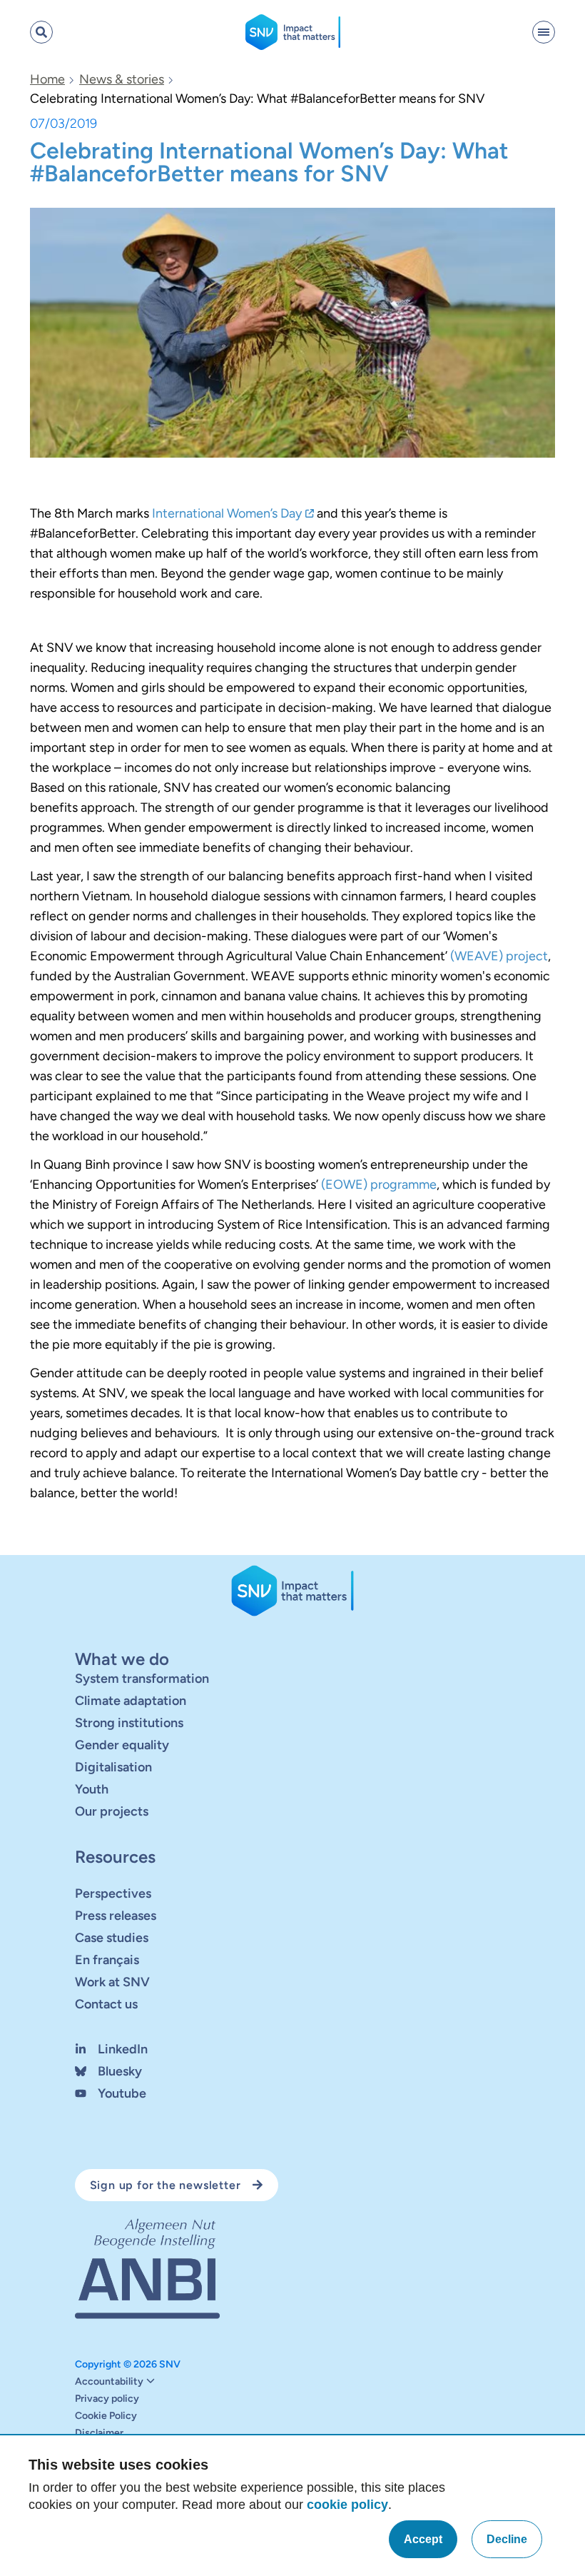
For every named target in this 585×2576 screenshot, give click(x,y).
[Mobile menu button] (544, 32)
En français (107, 1959)
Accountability (109, 2382)
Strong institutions (129, 1722)
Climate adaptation (131, 1700)
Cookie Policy (106, 2416)
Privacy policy (107, 2399)
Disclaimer (99, 2433)
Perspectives (113, 1893)
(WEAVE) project (499, 956)
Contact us (106, 2003)
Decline (507, 2539)
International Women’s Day (227, 513)
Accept (423, 2539)
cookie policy (347, 2505)
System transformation (142, 1678)
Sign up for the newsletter (166, 2184)
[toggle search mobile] (41, 32)
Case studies (112, 1937)
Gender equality (122, 1744)
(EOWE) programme (379, 1184)
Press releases (116, 1915)
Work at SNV (112, 1981)
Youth (92, 1788)
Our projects (112, 1811)
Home (47, 79)
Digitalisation (113, 1766)
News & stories (122, 79)
